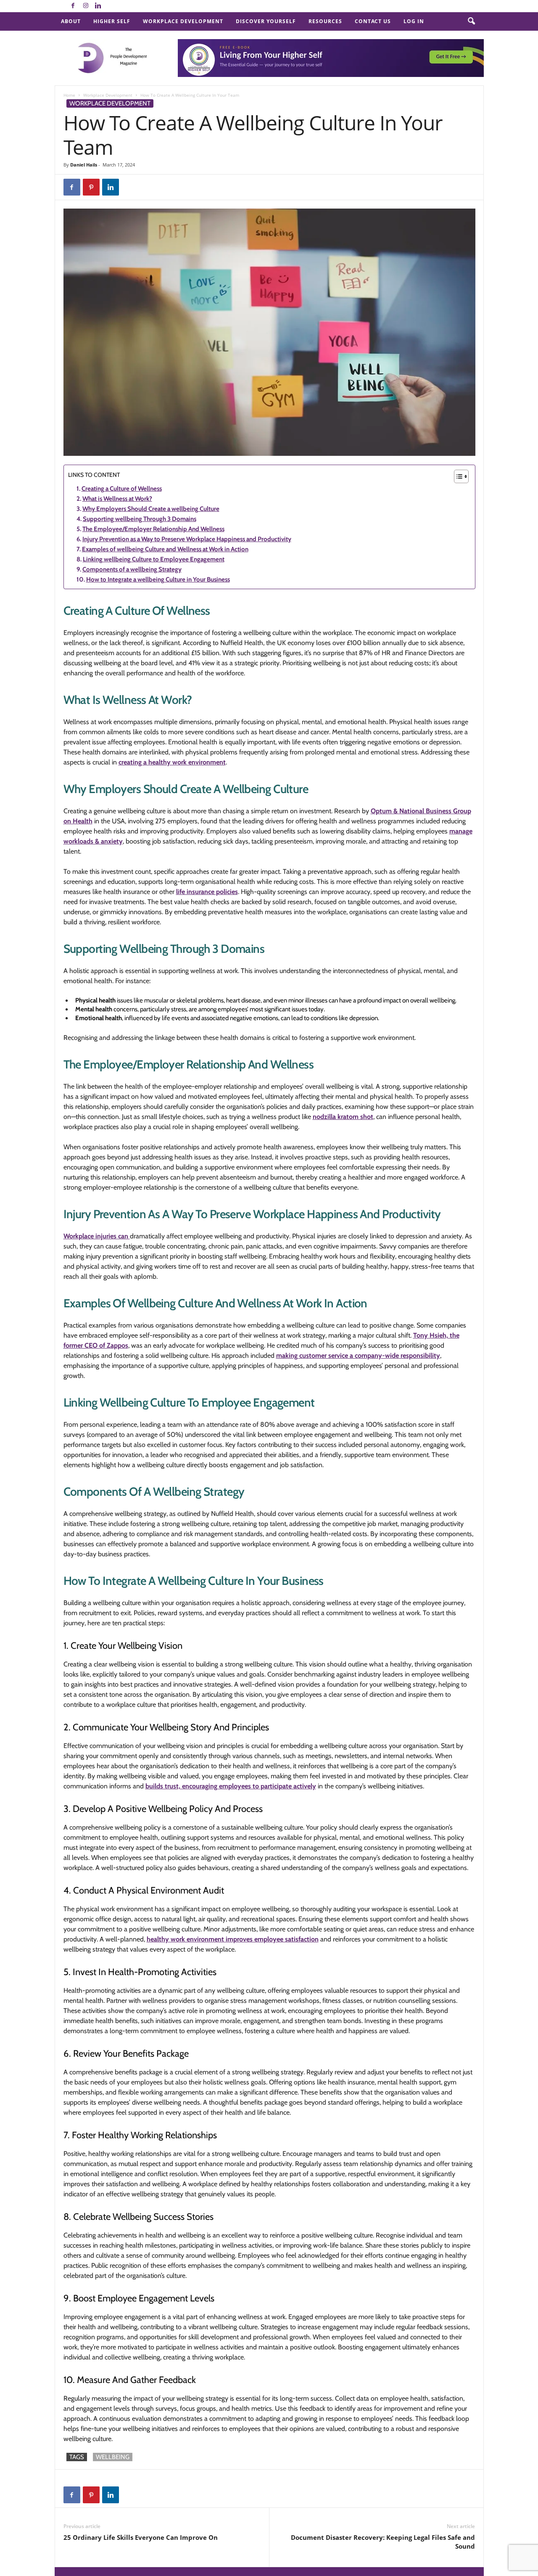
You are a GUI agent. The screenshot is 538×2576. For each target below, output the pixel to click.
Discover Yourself (266, 21)
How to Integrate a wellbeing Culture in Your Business (158, 579)
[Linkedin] (98, 6)
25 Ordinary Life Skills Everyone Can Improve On (141, 2537)
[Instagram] (86, 6)
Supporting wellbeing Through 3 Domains (140, 519)
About (71, 21)
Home (69, 95)
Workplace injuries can (97, 1236)
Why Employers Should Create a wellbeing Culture (151, 509)
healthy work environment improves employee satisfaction (233, 1939)
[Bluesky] (111, 6)
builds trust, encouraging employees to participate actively (231, 1786)
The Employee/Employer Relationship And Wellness (153, 529)
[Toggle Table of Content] (457, 476)
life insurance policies (207, 892)
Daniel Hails (84, 165)
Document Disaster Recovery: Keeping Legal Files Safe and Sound (383, 2542)
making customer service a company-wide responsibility (358, 1355)
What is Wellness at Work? (117, 499)
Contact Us (373, 21)
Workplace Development (183, 21)
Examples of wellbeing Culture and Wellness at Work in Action (165, 549)
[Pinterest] (91, 187)
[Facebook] (73, 6)
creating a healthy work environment (172, 762)
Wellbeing (113, 2457)
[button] (471, 21)
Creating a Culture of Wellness (122, 489)
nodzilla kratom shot (343, 1117)
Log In (414, 21)
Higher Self (112, 21)
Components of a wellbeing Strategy (132, 569)
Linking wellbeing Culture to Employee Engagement (154, 559)
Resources (325, 21)
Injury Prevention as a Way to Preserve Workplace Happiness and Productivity (187, 539)
